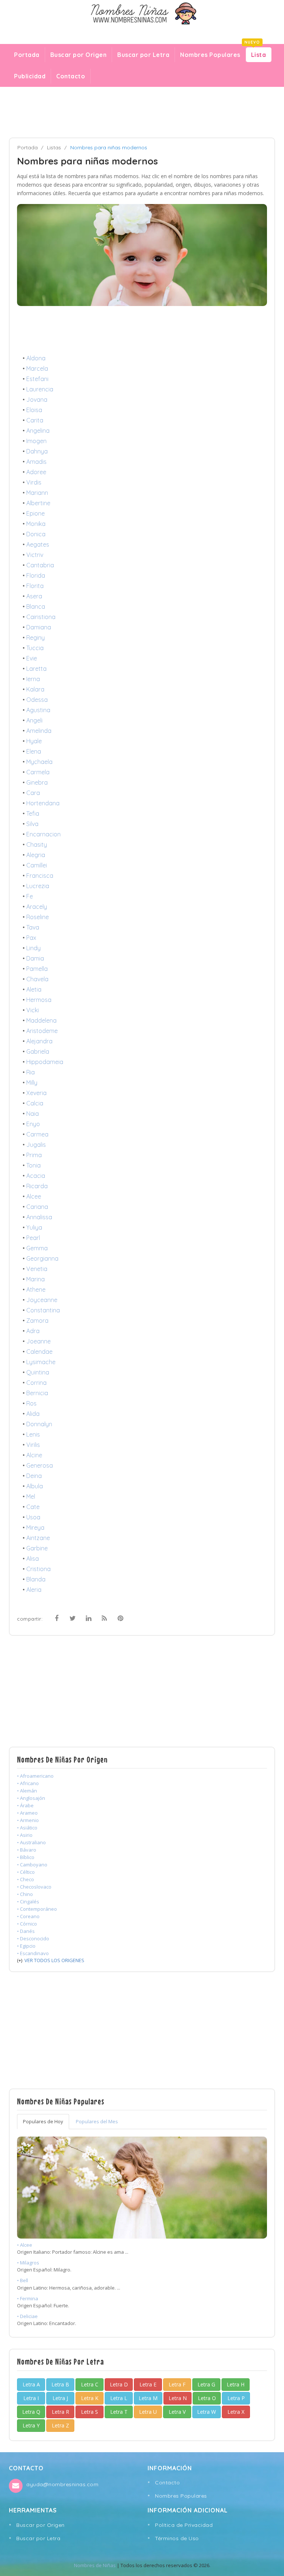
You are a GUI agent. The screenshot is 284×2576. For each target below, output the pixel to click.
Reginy (35, 638)
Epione (35, 513)
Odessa (37, 700)
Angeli (34, 720)
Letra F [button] (177, 2384)
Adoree (36, 472)
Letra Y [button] (31, 2425)
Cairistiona (41, 617)
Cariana (37, 1207)
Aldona (36, 358)
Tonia (33, 1165)
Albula (35, 1486)
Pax (31, 938)
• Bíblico (26, 1857)
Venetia (37, 1269)
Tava (33, 927)
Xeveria (36, 1093)
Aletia (34, 989)
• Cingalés (28, 1902)
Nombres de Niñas (95, 2565)
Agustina (38, 710)
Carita (35, 420)
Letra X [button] (236, 2412)
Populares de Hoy (43, 2121)
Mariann (37, 493)
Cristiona (38, 1569)
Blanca (36, 606)
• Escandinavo (33, 1953)
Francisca (40, 876)
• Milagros (28, 2263)
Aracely (37, 907)
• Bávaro (27, 1850)
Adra (33, 1331)
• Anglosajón (31, 1798)
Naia (33, 1114)
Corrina (36, 1383)
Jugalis (36, 1145)
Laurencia (40, 389)
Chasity (37, 844)
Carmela (38, 772)
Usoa (33, 1517)
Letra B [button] (60, 2384)
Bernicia (37, 1393)
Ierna (33, 679)
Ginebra (37, 782)
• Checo (26, 1879)
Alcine (34, 1455)
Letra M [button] (148, 2398)
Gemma (37, 1248)
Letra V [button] (177, 2412)
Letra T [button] (119, 2412)
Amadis (36, 462)
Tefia (33, 813)
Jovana (37, 400)
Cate (33, 1507)
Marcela (37, 368)
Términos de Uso (177, 2538)
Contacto (71, 76)
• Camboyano (32, 1865)
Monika (36, 524)
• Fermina (28, 2298)
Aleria (34, 1590)
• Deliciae (27, 2316)
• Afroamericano (35, 1776)
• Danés (26, 1931)
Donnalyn (39, 1424)
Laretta (36, 669)
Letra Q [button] (31, 2412)
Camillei (37, 865)
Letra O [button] (207, 2398)
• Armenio (28, 1820)
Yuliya (34, 1227)
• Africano (28, 1783)
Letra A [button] (31, 2384)
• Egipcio (26, 1946)
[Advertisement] (142, 112)
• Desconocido (33, 1938)
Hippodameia (45, 1062)
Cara (33, 793)
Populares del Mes (97, 2121)
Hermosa (39, 1000)
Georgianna (42, 1258)
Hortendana (43, 803)
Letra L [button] (119, 2398)
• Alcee (25, 2245)
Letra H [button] (236, 2384)
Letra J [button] (60, 2398)
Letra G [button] (206, 2384)
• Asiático (27, 1828)
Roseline (38, 917)
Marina (35, 1279)
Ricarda (37, 1186)
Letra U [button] (148, 2412)
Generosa (40, 1465)
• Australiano (31, 1842)
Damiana (39, 627)
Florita (35, 586)
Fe (30, 896)
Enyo (33, 1124)
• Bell (23, 2280)
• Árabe (25, 1805)
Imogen (36, 441)
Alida (33, 1414)
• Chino (25, 1894)
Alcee (34, 1196)
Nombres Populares (210, 55)
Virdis (34, 482)
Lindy (33, 948)
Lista (256, 53)
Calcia (35, 1103)
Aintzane (38, 1538)
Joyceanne (42, 1300)
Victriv (35, 555)
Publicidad (30, 76)
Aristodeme (42, 1031)
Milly (32, 1083)
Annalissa (39, 1217)
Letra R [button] (60, 2412)
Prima (34, 1155)
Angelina (38, 431)
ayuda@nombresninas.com (62, 2484)
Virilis (33, 1445)
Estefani (37, 379)
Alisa (33, 1559)
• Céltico (26, 1872)
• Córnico (27, 1924)
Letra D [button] (119, 2384)
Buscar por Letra (143, 55)
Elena (34, 751)
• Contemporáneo (37, 1909)
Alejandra (39, 1041)
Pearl (33, 1238)
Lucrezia (38, 886)
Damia (35, 958)
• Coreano (28, 1916)
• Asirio (25, 1835)
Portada (27, 55)
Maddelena (41, 1020)
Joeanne (38, 1341)
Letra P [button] (236, 2398)
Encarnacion (43, 834)
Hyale (34, 741)
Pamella (37, 969)
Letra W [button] (207, 2412)
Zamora (37, 1321)
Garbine (37, 1548)
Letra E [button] (148, 2384)
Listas (54, 147)
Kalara (35, 689)
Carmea (37, 1134)
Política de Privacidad (184, 2525)
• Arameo (27, 1813)
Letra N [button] (178, 2398)
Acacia (36, 1176)
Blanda (36, 1579)
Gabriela (38, 1051)
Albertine (38, 503)
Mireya (35, 1527)
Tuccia (35, 648)
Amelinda (39, 731)
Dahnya (37, 451)
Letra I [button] (31, 2398)
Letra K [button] (90, 2398)
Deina (34, 1476)
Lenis (33, 1434)
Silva (32, 824)
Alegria (36, 855)
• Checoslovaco (34, 1887)
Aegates (38, 544)
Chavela (37, 979)
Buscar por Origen (79, 55)
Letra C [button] (90, 2384)
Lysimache (41, 1362)
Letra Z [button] (60, 2425)
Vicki (33, 1010)
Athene (36, 1289)
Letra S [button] (89, 2412)
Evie (32, 658)
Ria (31, 1072)
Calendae (39, 1352)
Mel (31, 1496)
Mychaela (39, 762)
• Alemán (27, 1791)
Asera (34, 596)
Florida (36, 575)
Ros (31, 1403)
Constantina (43, 1310)
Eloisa (34, 410)
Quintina (38, 1372)
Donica (36, 534)
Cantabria (40, 565)
